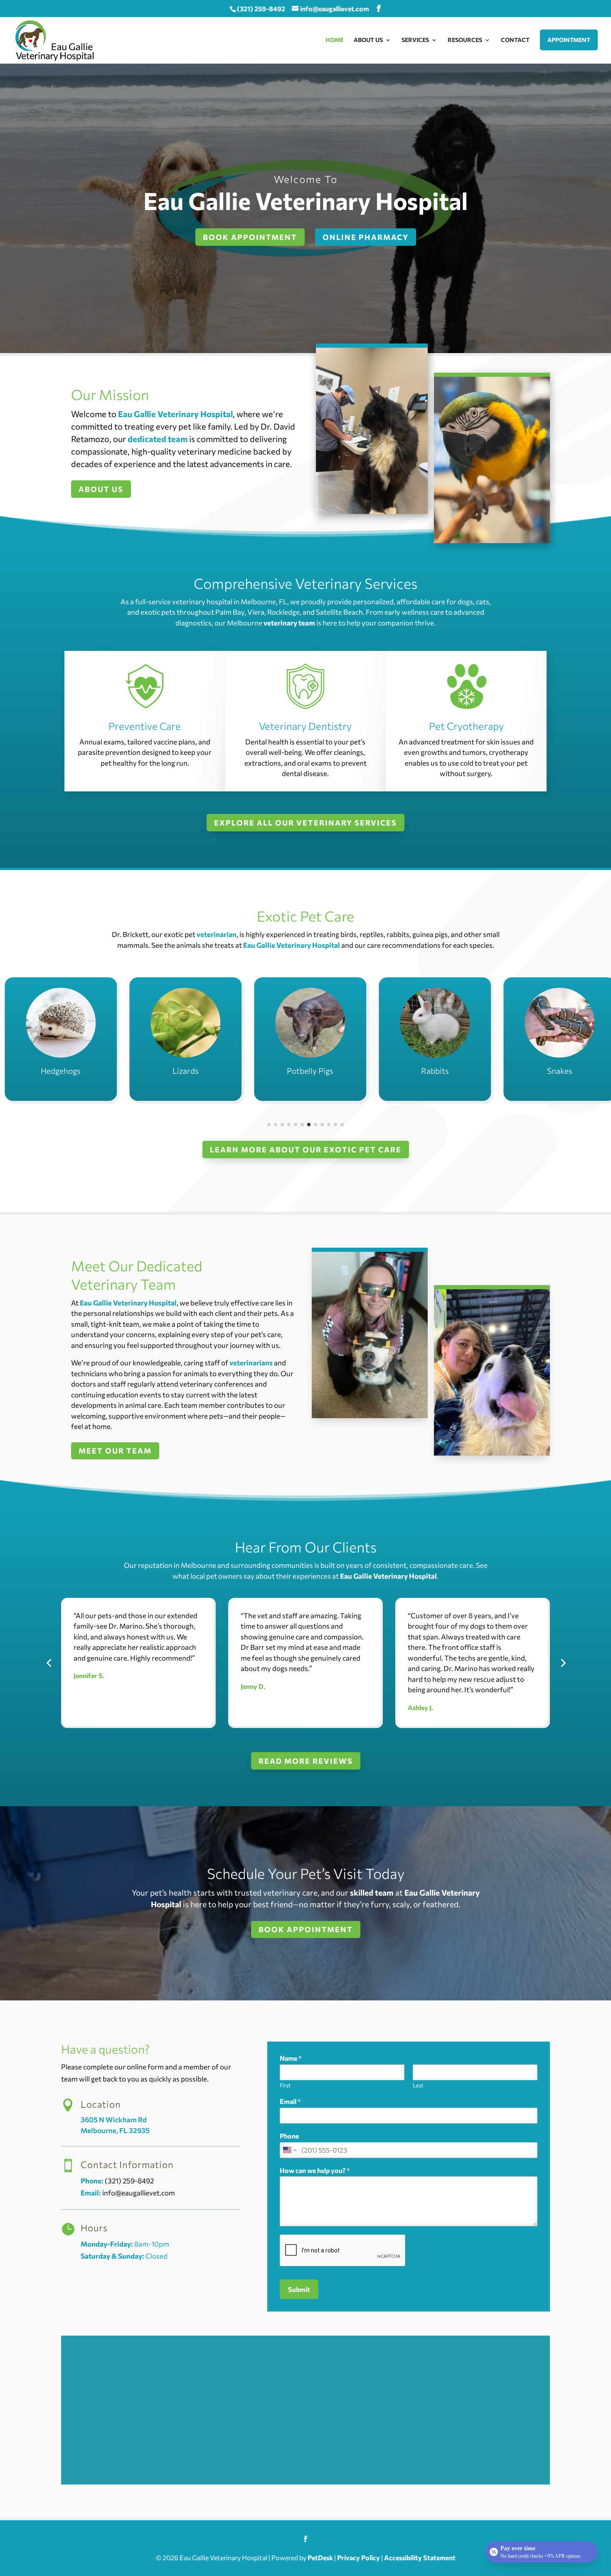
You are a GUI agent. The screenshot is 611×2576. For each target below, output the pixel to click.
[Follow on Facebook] (305, 2539)
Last (418, 2085)
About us (101, 489)
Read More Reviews (306, 1761)
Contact (515, 40)
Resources (465, 40)
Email (290, 2101)
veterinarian (217, 934)
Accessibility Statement (420, 2557)
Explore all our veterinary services (305, 823)
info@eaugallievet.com (139, 2193)
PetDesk (320, 2557)
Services (415, 40)
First (285, 2085)
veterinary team (289, 623)
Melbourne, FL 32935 (115, 2130)
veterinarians (251, 1363)
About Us (368, 40)
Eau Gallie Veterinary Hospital (175, 414)
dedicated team (158, 439)
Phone (289, 2136)
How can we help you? (315, 2170)
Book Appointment (306, 1929)
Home (334, 40)
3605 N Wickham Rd (114, 2120)
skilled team (372, 1892)
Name (291, 2058)
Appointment (569, 40)
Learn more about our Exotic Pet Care (306, 1150)
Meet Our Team (115, 1451)
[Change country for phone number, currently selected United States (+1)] (289, 2150)
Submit (299, 2289)
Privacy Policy (358, 2557)
